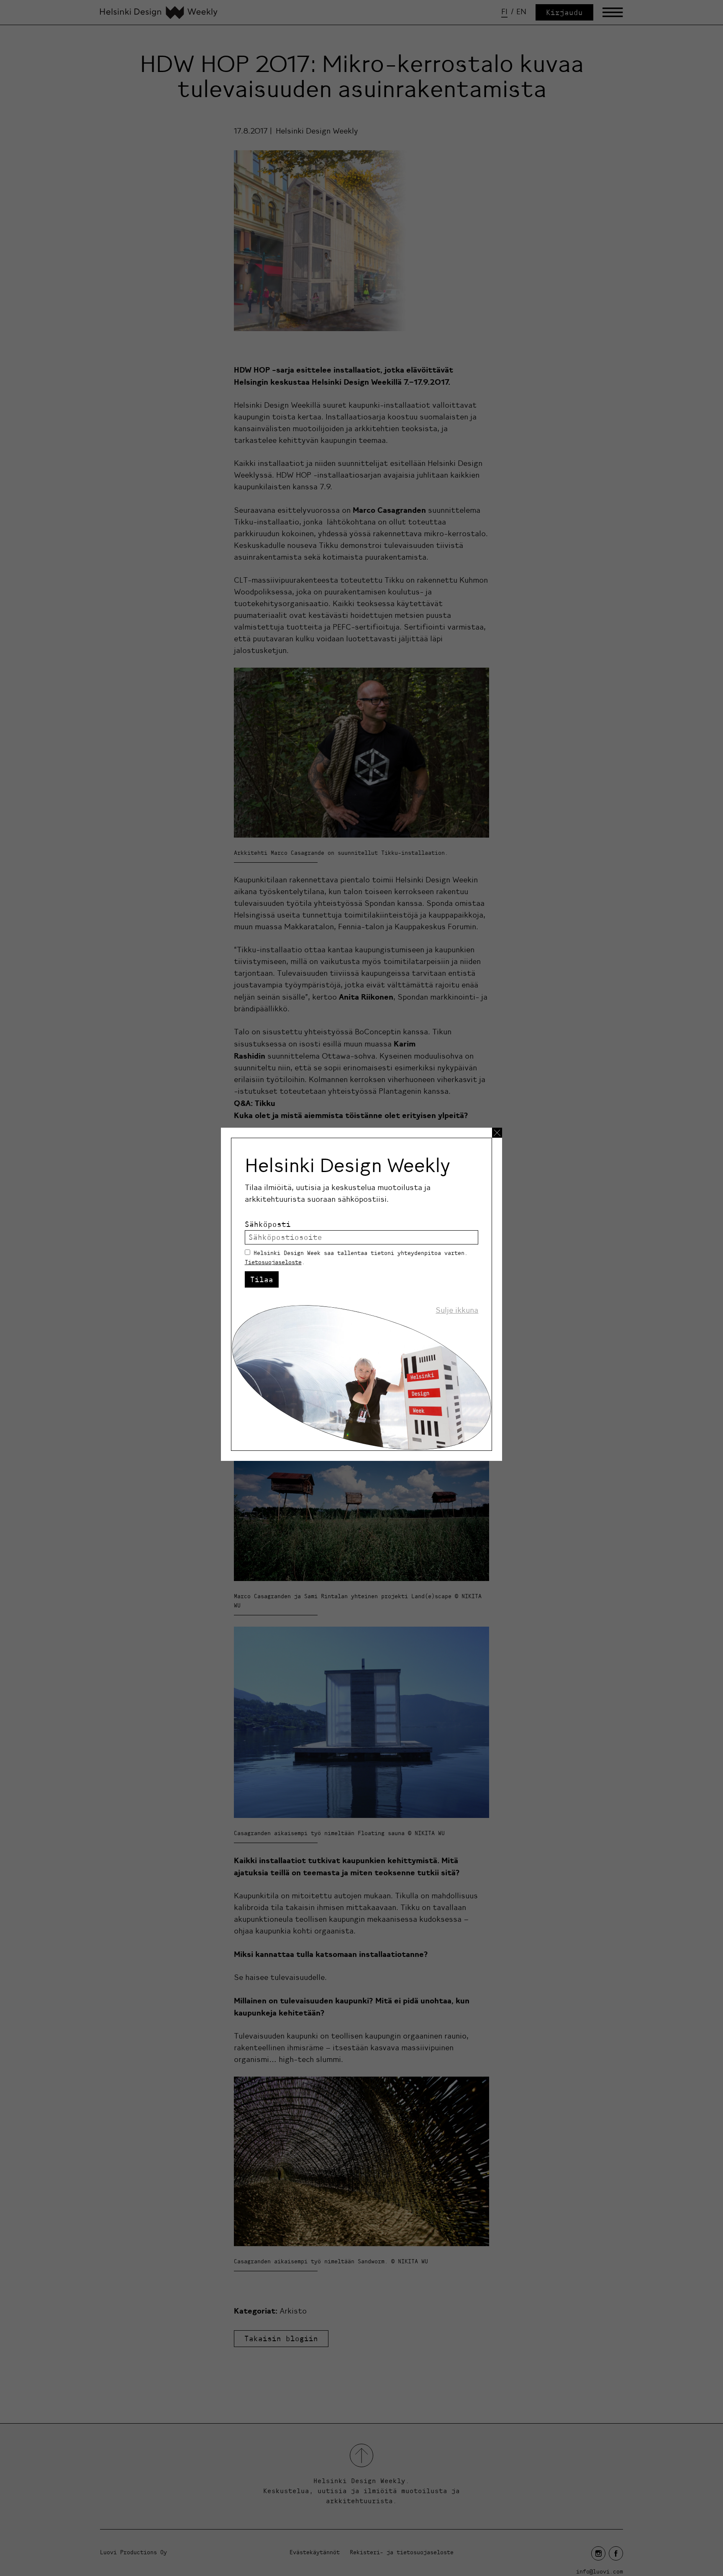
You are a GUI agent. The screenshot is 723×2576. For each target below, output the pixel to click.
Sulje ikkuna (457, 1310)
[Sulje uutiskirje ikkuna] (497, 1133)
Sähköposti (268, 1224)
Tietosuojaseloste (273, 1262)
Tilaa (262, 1279)
